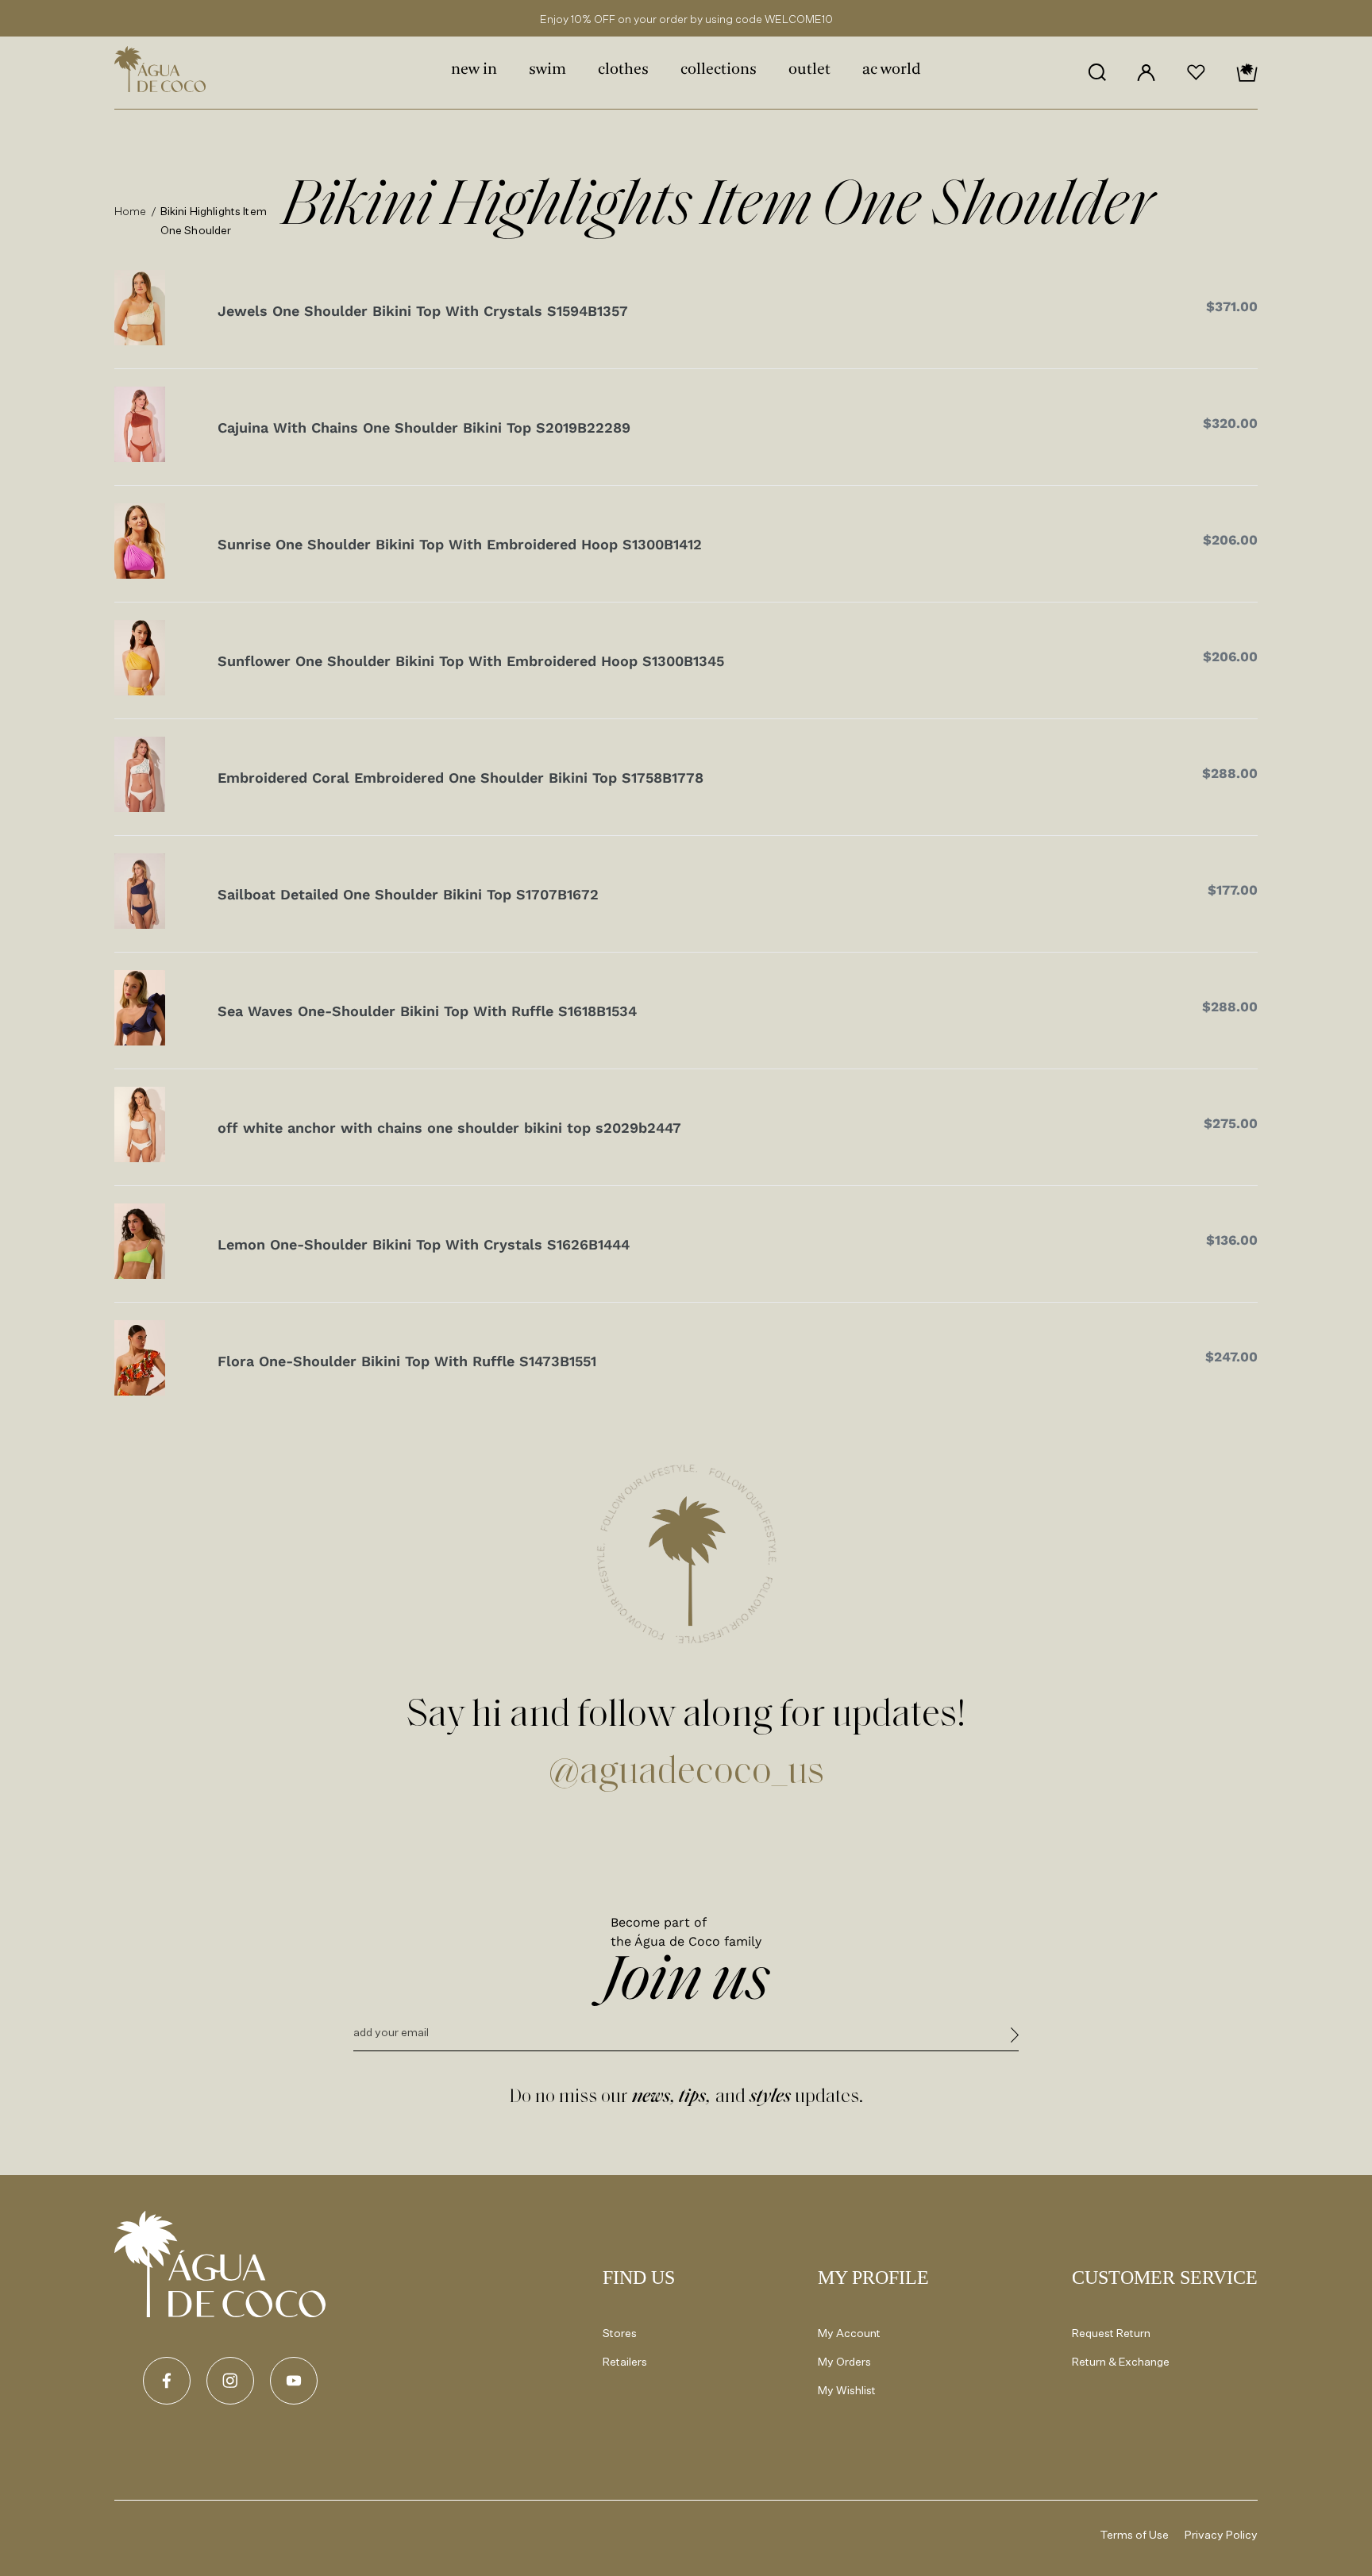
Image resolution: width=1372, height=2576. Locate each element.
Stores (620, 2333)
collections (719, 70)
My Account (849, 2333)
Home (131, 211)
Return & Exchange (1121, 2361)
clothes (623, 70)
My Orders (844, 2361)
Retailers (625, 2361)
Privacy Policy (1221, 2534)
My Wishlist (847, 2390)
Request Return (1111, 2333)
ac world (892, 70)
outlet (809, 70)
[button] (1097, 72)
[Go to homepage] (220, 2264)
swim (547, 70)
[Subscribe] (1015, 2037)
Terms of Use (1135, 2534)
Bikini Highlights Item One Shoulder (214, 220)
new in (474, 70)
